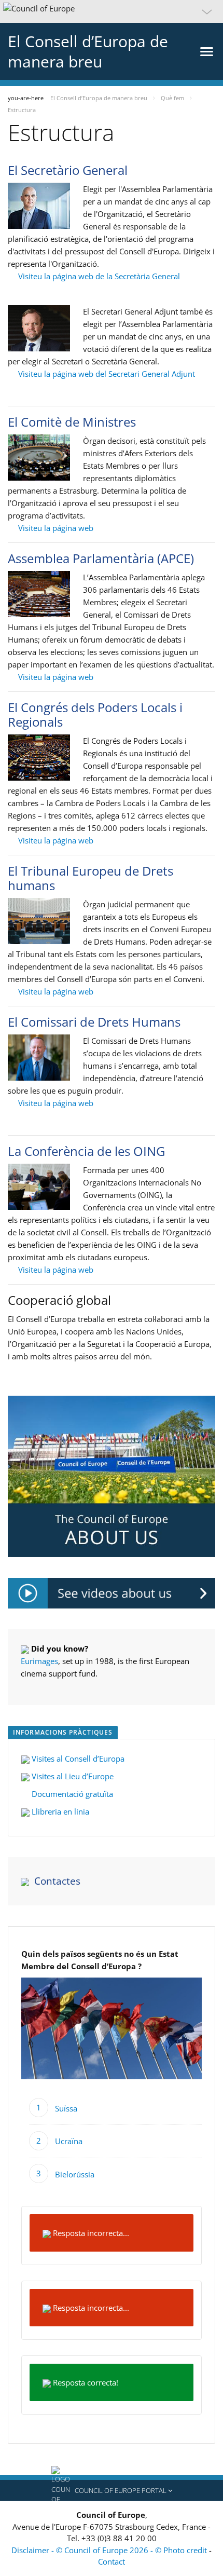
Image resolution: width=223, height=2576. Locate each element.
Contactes (57, 1881)
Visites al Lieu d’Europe (72, 1776)
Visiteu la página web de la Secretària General (99, 276)
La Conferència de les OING (86, 1151)
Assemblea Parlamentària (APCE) (101, 558)
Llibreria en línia (59, 1811)
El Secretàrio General (68, 170)
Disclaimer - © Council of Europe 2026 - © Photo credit (110, 2550)
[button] (112, 11)
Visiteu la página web (55, 528)
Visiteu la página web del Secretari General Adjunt (106, 374)
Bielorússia (75, 2174)
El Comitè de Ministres (72, 422)
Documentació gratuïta (71, 1794)
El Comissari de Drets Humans (94, 1022)
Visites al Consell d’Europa (78, 1759)
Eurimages (39, 1661)
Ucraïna (69, 2141)
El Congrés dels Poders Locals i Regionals (95, 714)
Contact (112, 2561)
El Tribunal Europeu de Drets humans (90, 878)
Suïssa (66, 2108)
